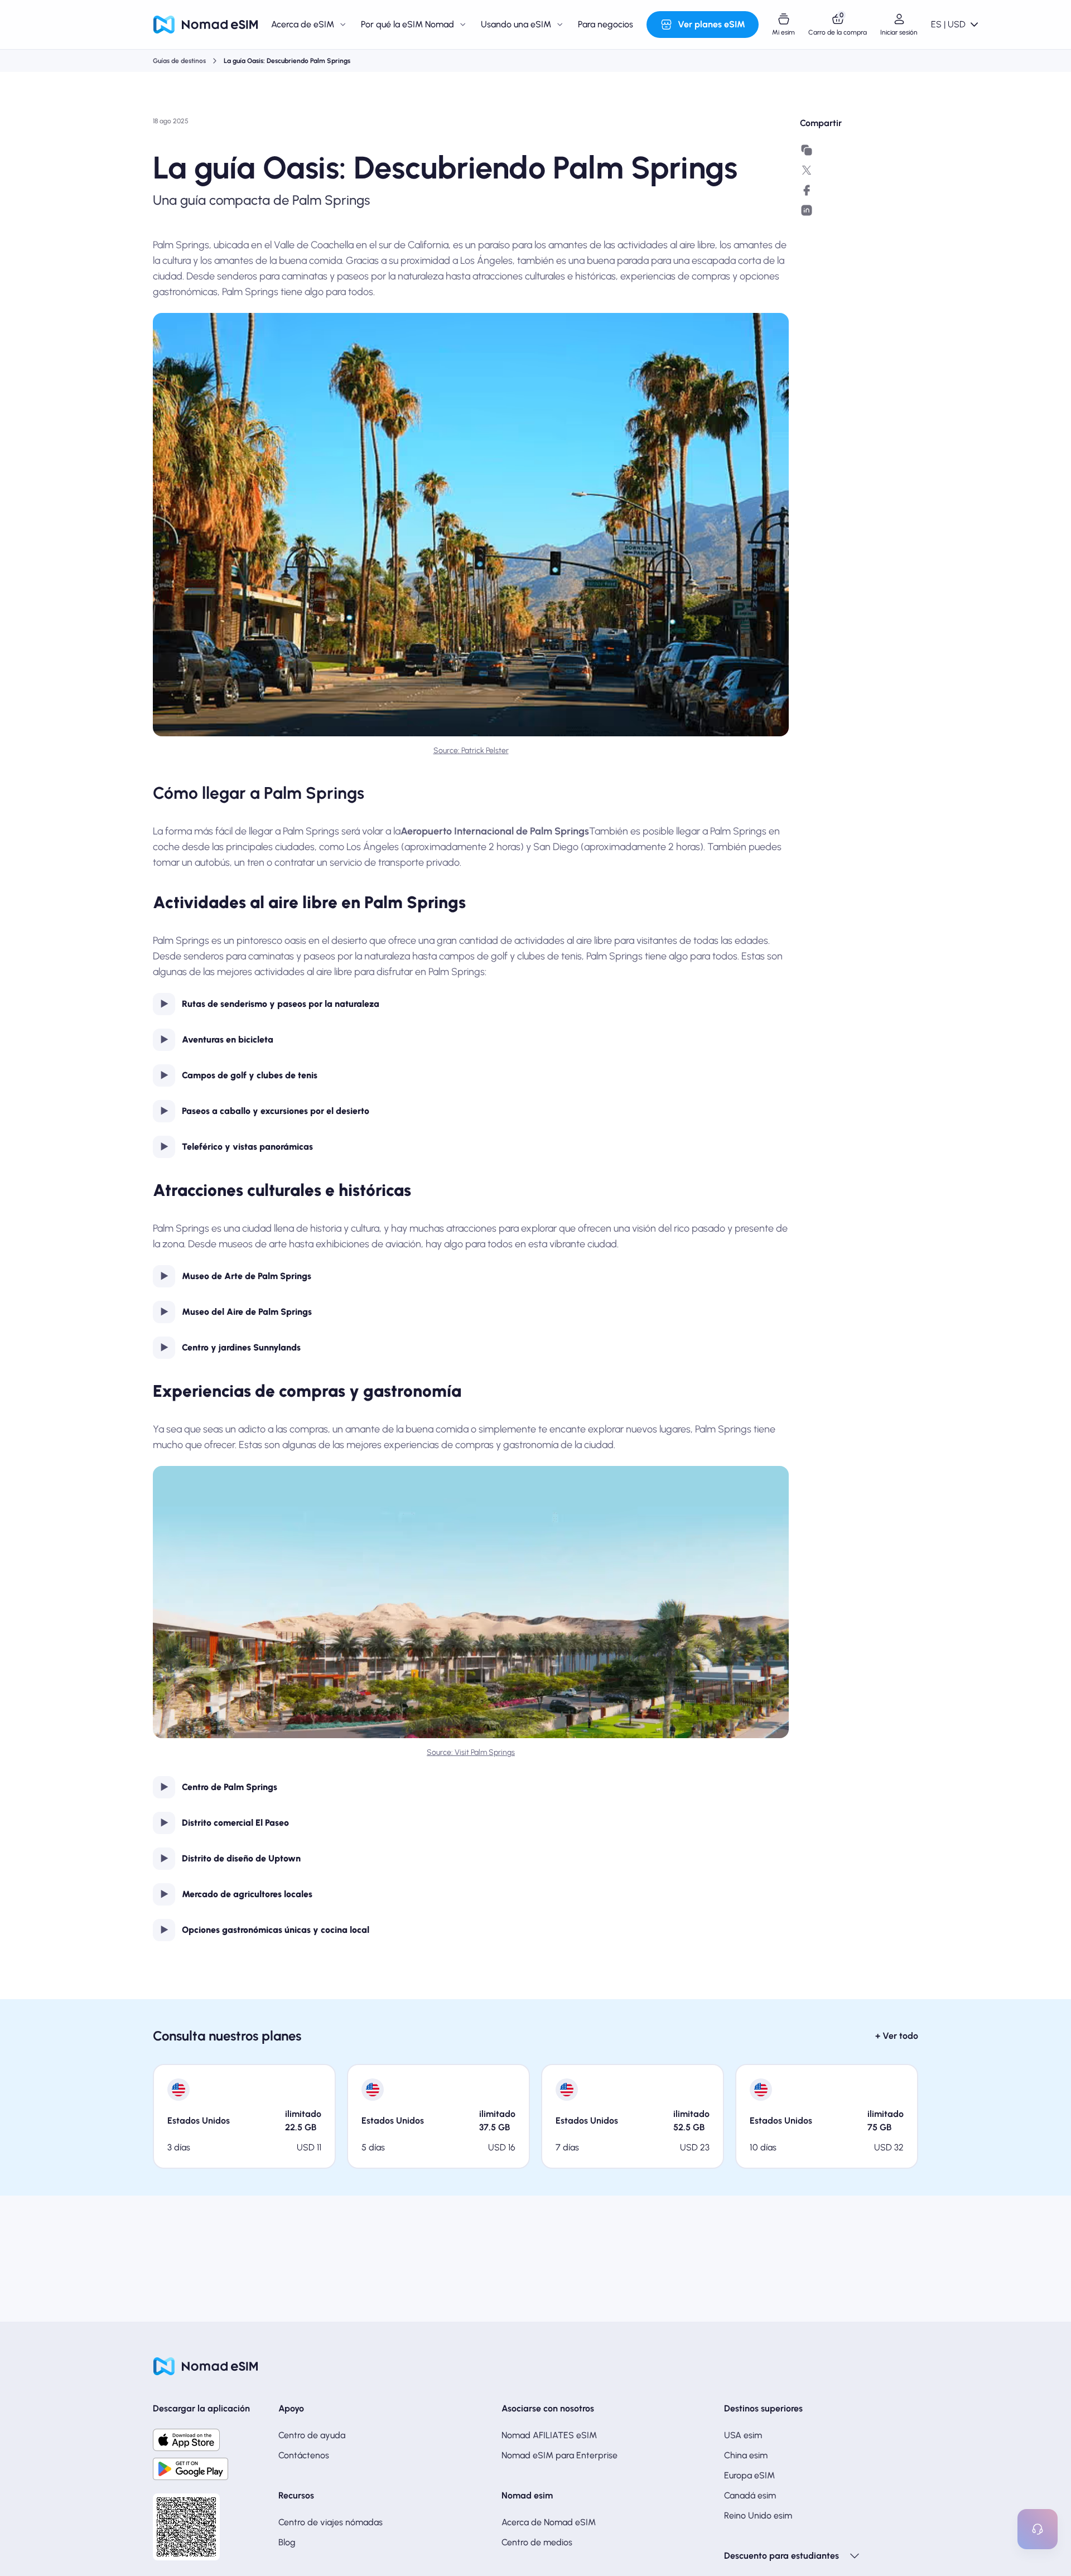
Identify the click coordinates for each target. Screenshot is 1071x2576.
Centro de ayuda (312, 2435)
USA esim (743, 2435)
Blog (287, 2542)
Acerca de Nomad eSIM (549, 2522)
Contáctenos (304, 2455)
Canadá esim (750, 2495)
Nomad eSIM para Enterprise (559, 2455)
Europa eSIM (749, 2475)
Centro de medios (537, 2542)
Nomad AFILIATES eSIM (549, 2435)
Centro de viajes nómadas (331, 2522)
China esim (746, 2455)
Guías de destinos (179, 61)
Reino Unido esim (758, 2515)
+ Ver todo (897, 2036)
